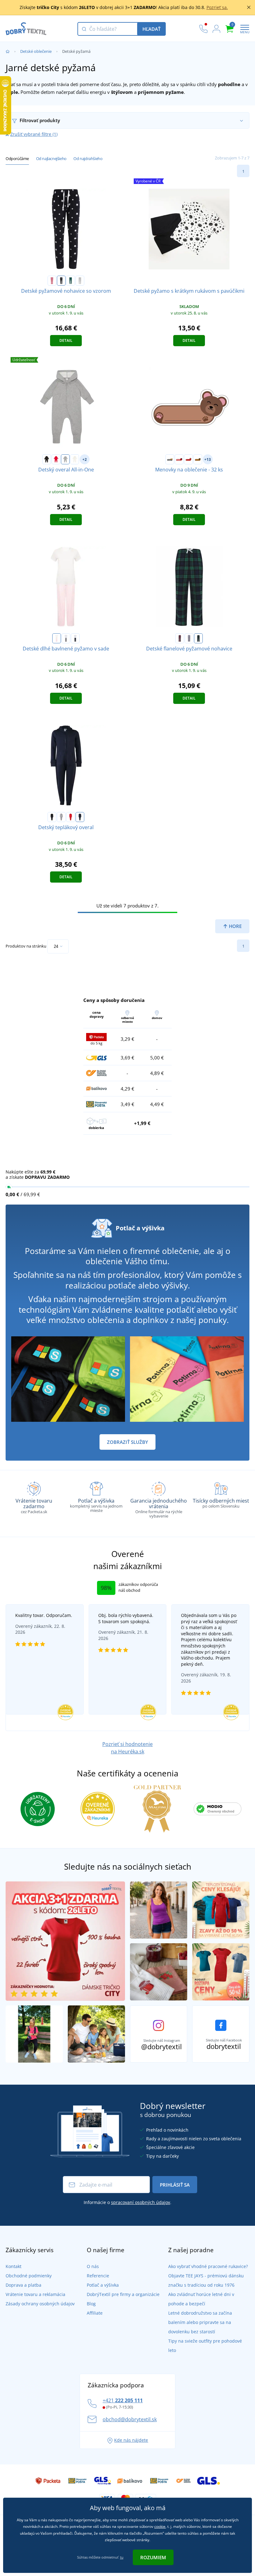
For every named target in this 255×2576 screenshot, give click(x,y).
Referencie (98, 2276)
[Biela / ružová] (57, 638)
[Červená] (56, 459)
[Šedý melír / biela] (80, 281)
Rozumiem (153, 2557)
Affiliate (95, 2313)
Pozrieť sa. (217, 7)
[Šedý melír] (65, 459)
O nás (93, 2266)
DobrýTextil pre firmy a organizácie (123, 2294)
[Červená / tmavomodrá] (180, 638)
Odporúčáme (17, 158)
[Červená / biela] (52, 281)
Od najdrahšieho (88, 158)
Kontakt (14, 2266)
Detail (66, 340)
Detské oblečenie (36, 51)
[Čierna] (47, 459)
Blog (91, 2304)
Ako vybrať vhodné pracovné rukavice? (208, 2266)
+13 (208, 459)
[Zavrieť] (249, 7)
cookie (160, 2526)
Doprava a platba (23, 2285)
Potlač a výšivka (103, 2285)
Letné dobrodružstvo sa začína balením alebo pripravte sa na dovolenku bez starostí (200, 2322)
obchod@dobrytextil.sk (130, 2419)
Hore (235, 926)
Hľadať (151, 29)
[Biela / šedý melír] (66, 638)
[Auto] (170, 459)
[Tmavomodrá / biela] (61, 281)
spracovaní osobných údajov (141, 2202)
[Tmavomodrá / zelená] (198, 638)
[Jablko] (188, 459)
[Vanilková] (75, 459)
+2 (85, 459)
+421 (123, 2400)
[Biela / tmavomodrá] (75, 638)
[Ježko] (198, 459)
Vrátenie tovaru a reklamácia (35, 2294)
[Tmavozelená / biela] (71, 281)
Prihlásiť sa (175, 2185)
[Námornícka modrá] (80, 817)
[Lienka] (179, 459)
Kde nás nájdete (131, 2440)
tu (122, 2557)
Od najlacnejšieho (51, 158)
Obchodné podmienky (29, 2276)
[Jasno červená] (71, 817)
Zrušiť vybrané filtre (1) (34, 134)
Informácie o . (127, 2202)
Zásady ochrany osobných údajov (40, 2304)
